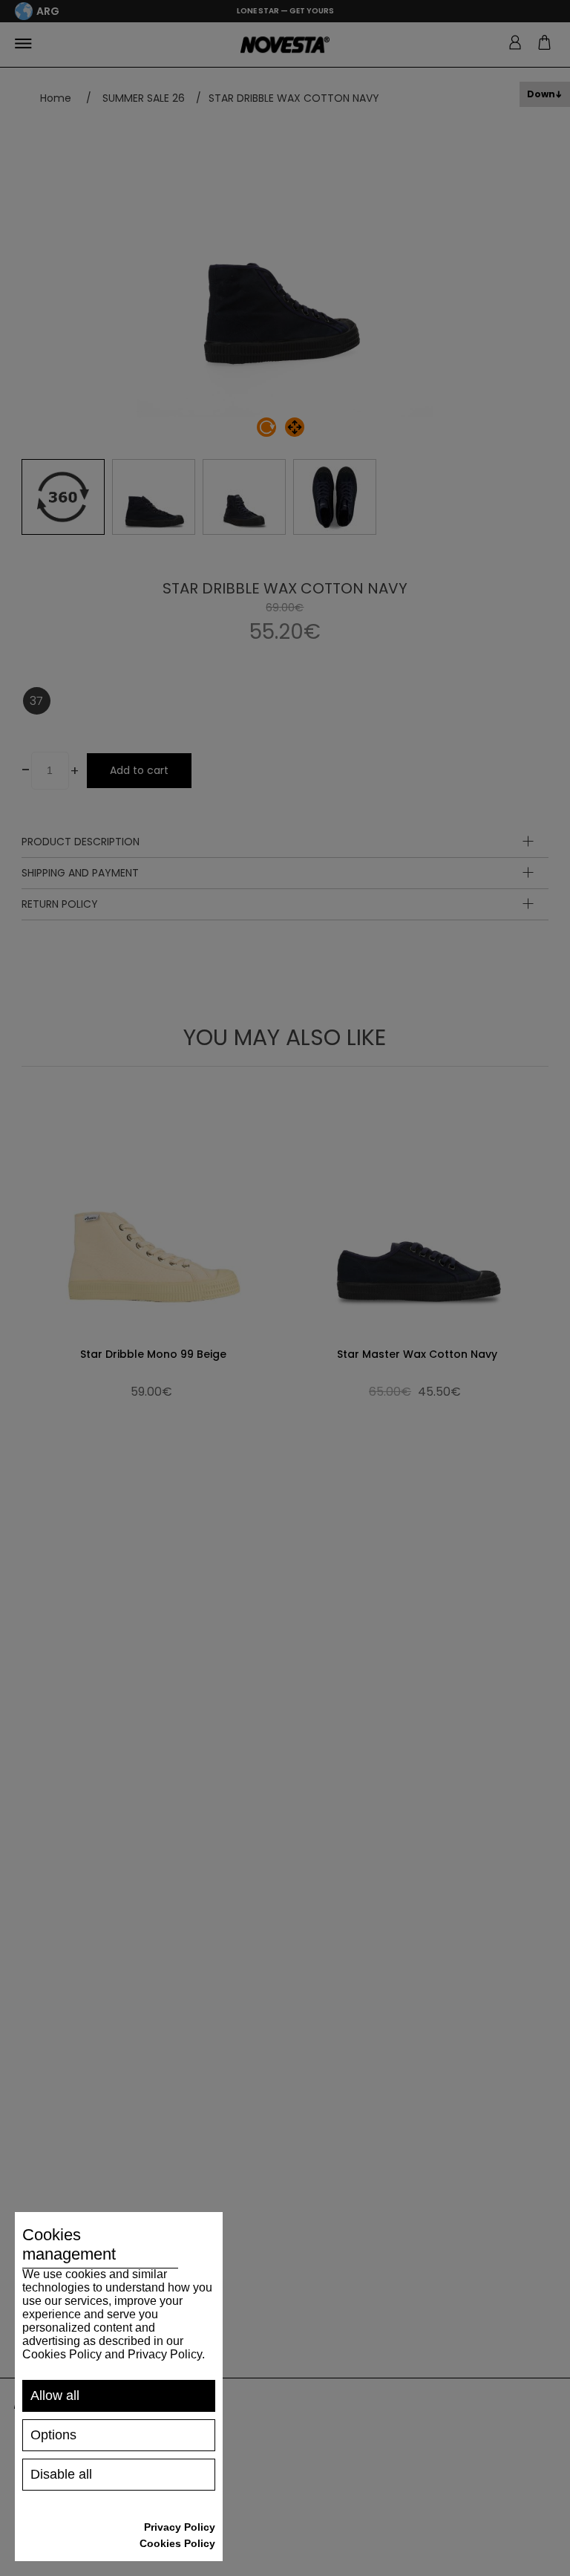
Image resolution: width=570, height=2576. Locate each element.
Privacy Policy (180, 2527)
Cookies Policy (177, 2543)
